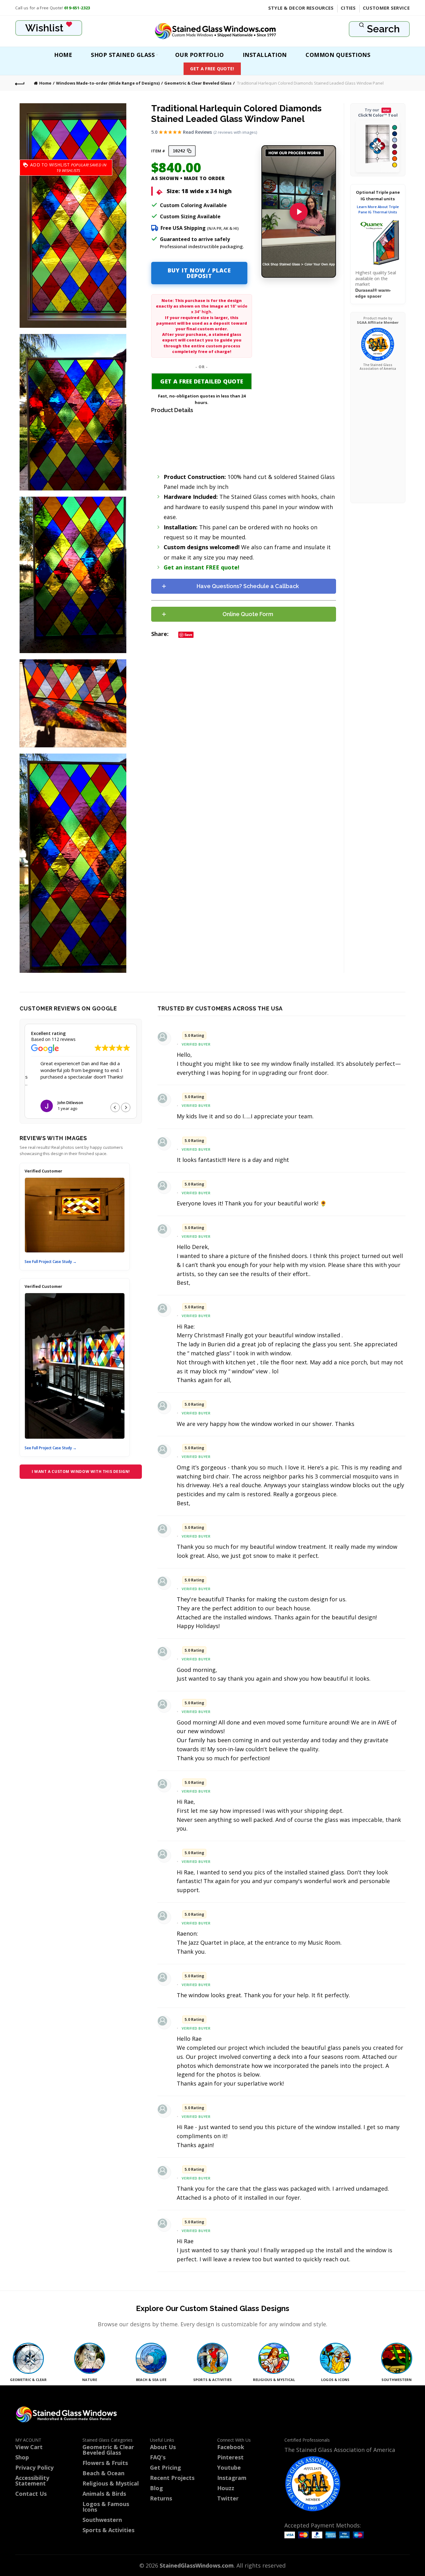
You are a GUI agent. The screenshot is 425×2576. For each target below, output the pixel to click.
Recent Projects (172, 2478)
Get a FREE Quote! (212, 69)
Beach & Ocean (103, 2473)
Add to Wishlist (50, 167)
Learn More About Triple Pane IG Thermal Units (378, 209)
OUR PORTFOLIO (200, 55)
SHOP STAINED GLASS (123, 55)
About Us (163, 2447)
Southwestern (102, 2520)
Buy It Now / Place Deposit (199, 273)
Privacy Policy (34, 2467)
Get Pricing (166, 2467)
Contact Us (31, 2494)
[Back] (20, 83)
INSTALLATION (265, 55)
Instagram (232, 2478)
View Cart (29, 2447)
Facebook (231, 2447)
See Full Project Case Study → (51, 1262)
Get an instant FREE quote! (201, 567)
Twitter (228, 2498)
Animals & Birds (104, 2494)
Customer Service (386, 8)
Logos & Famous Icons (106, 2507)
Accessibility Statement (32, 2481)
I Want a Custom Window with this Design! (81, 1471)
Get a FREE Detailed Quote (202, 381)
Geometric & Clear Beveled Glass (198, 83)
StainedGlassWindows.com (197, 2565)
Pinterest (230, 2457)
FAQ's (158, 2457)
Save (188, 635)
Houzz (226, 2488)
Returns (161, 2498)
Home (63, 55)
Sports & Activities (108, 2530)
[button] (126, 1107)
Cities (348, 8)
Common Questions (338, 55)
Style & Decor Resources (301, 8)
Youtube (229, 2467)
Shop (22, 2457)
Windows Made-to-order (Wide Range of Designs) (108, 83)
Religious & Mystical (111, 2483)
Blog (156, 2488)
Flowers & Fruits (105, 2463)
